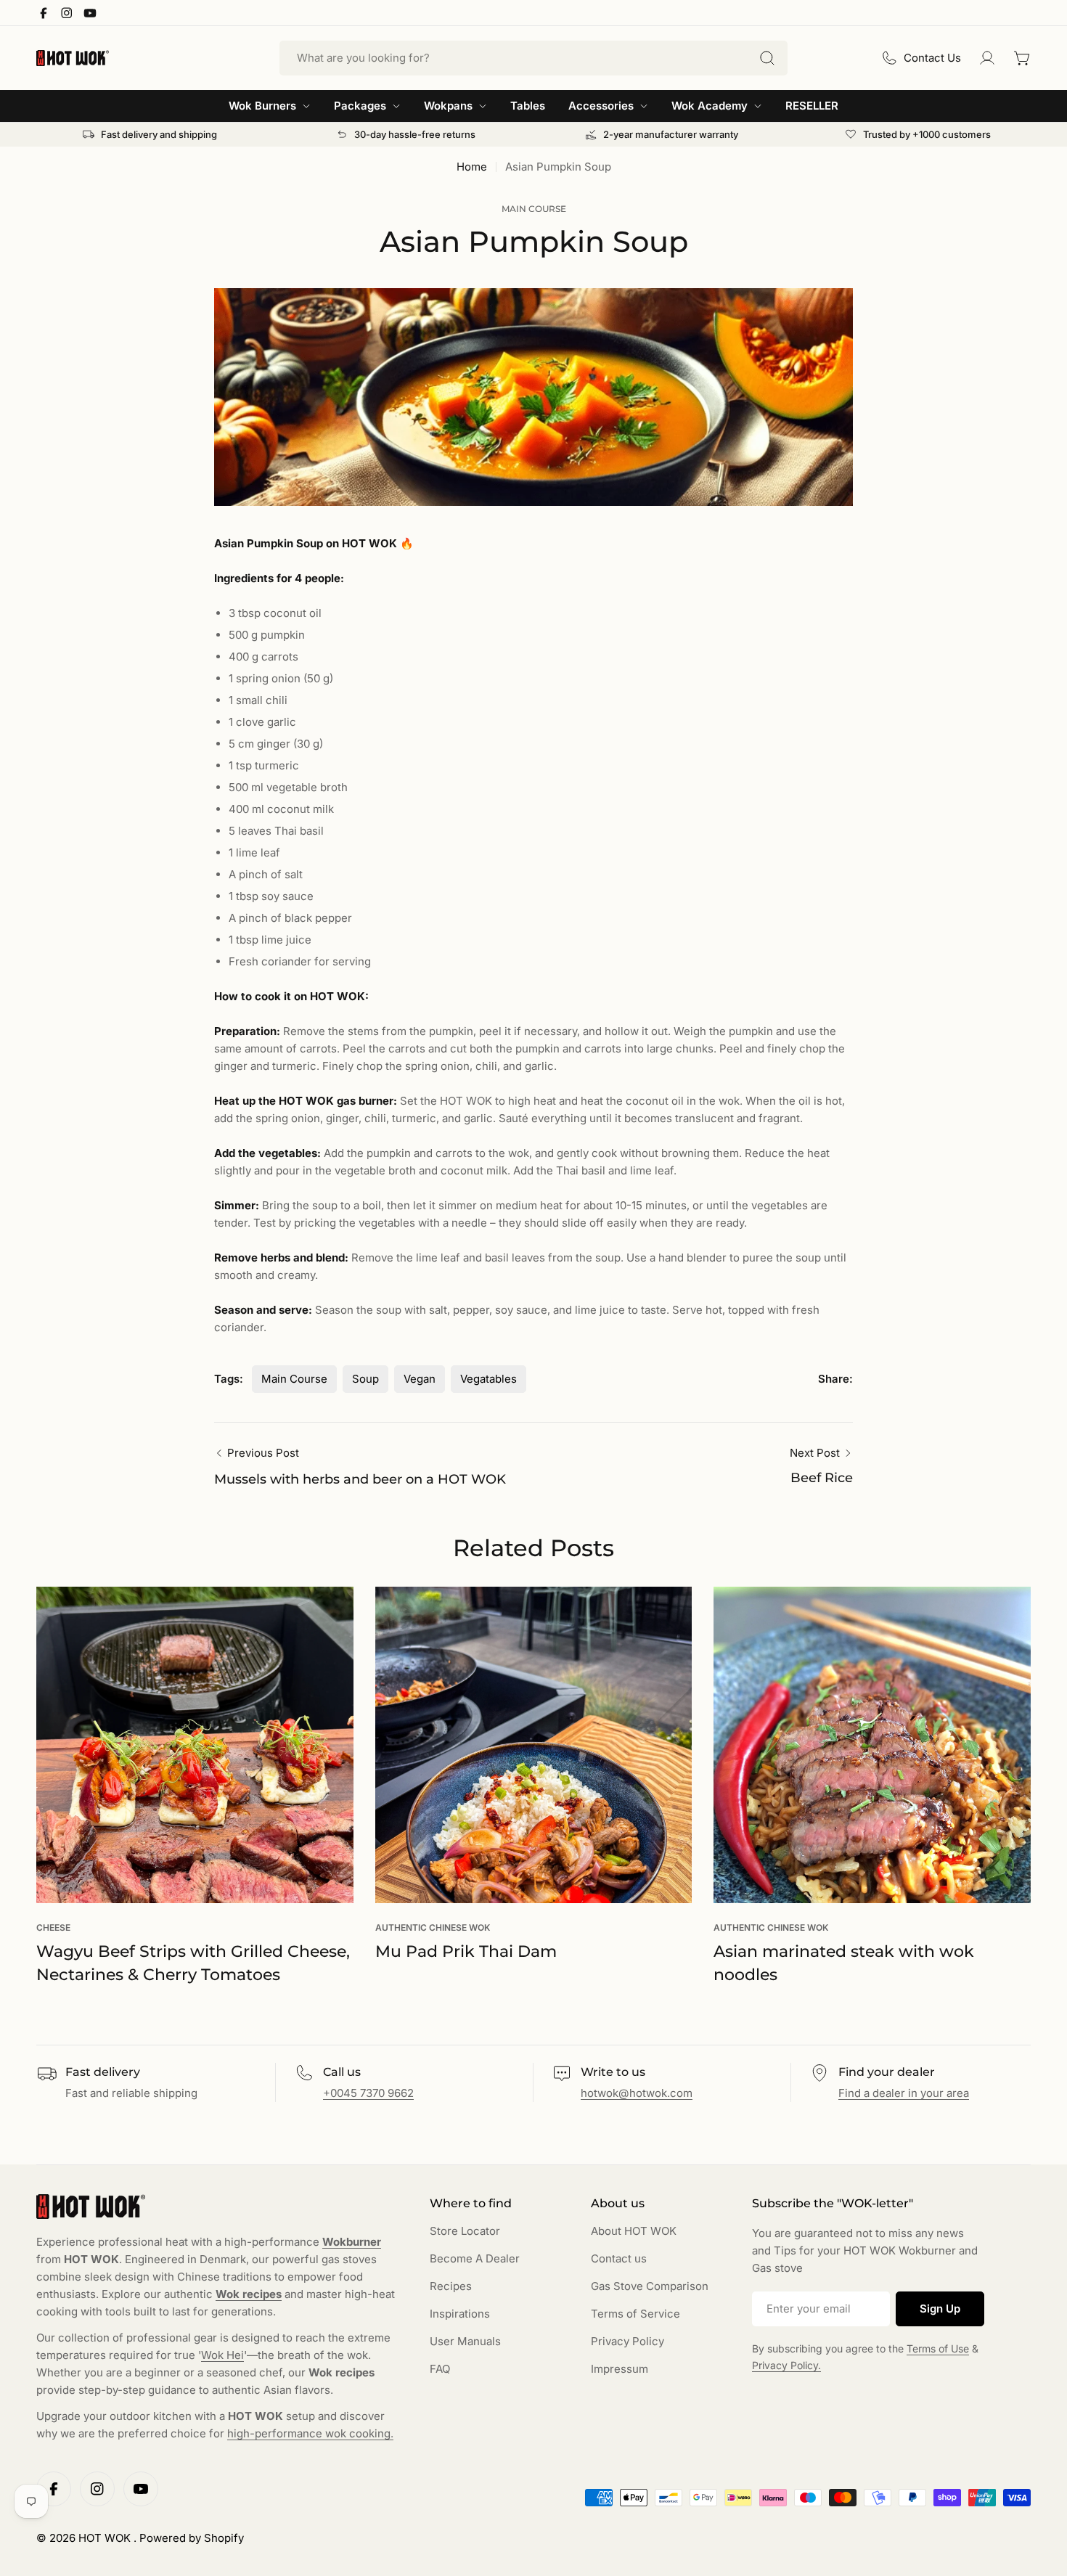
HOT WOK (106, 2538)
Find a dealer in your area (904, 2093)
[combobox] (533, 58)
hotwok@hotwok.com (637, 2093)
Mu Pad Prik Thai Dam (466, 1951)
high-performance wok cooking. (310, 2433)
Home (472, 167)
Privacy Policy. (786, 2365)
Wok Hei (222, 2355)
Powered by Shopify (192, 2538)
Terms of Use (938, 2348)
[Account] (987, 58)
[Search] (767, 58)
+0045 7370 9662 (368, 2093)
